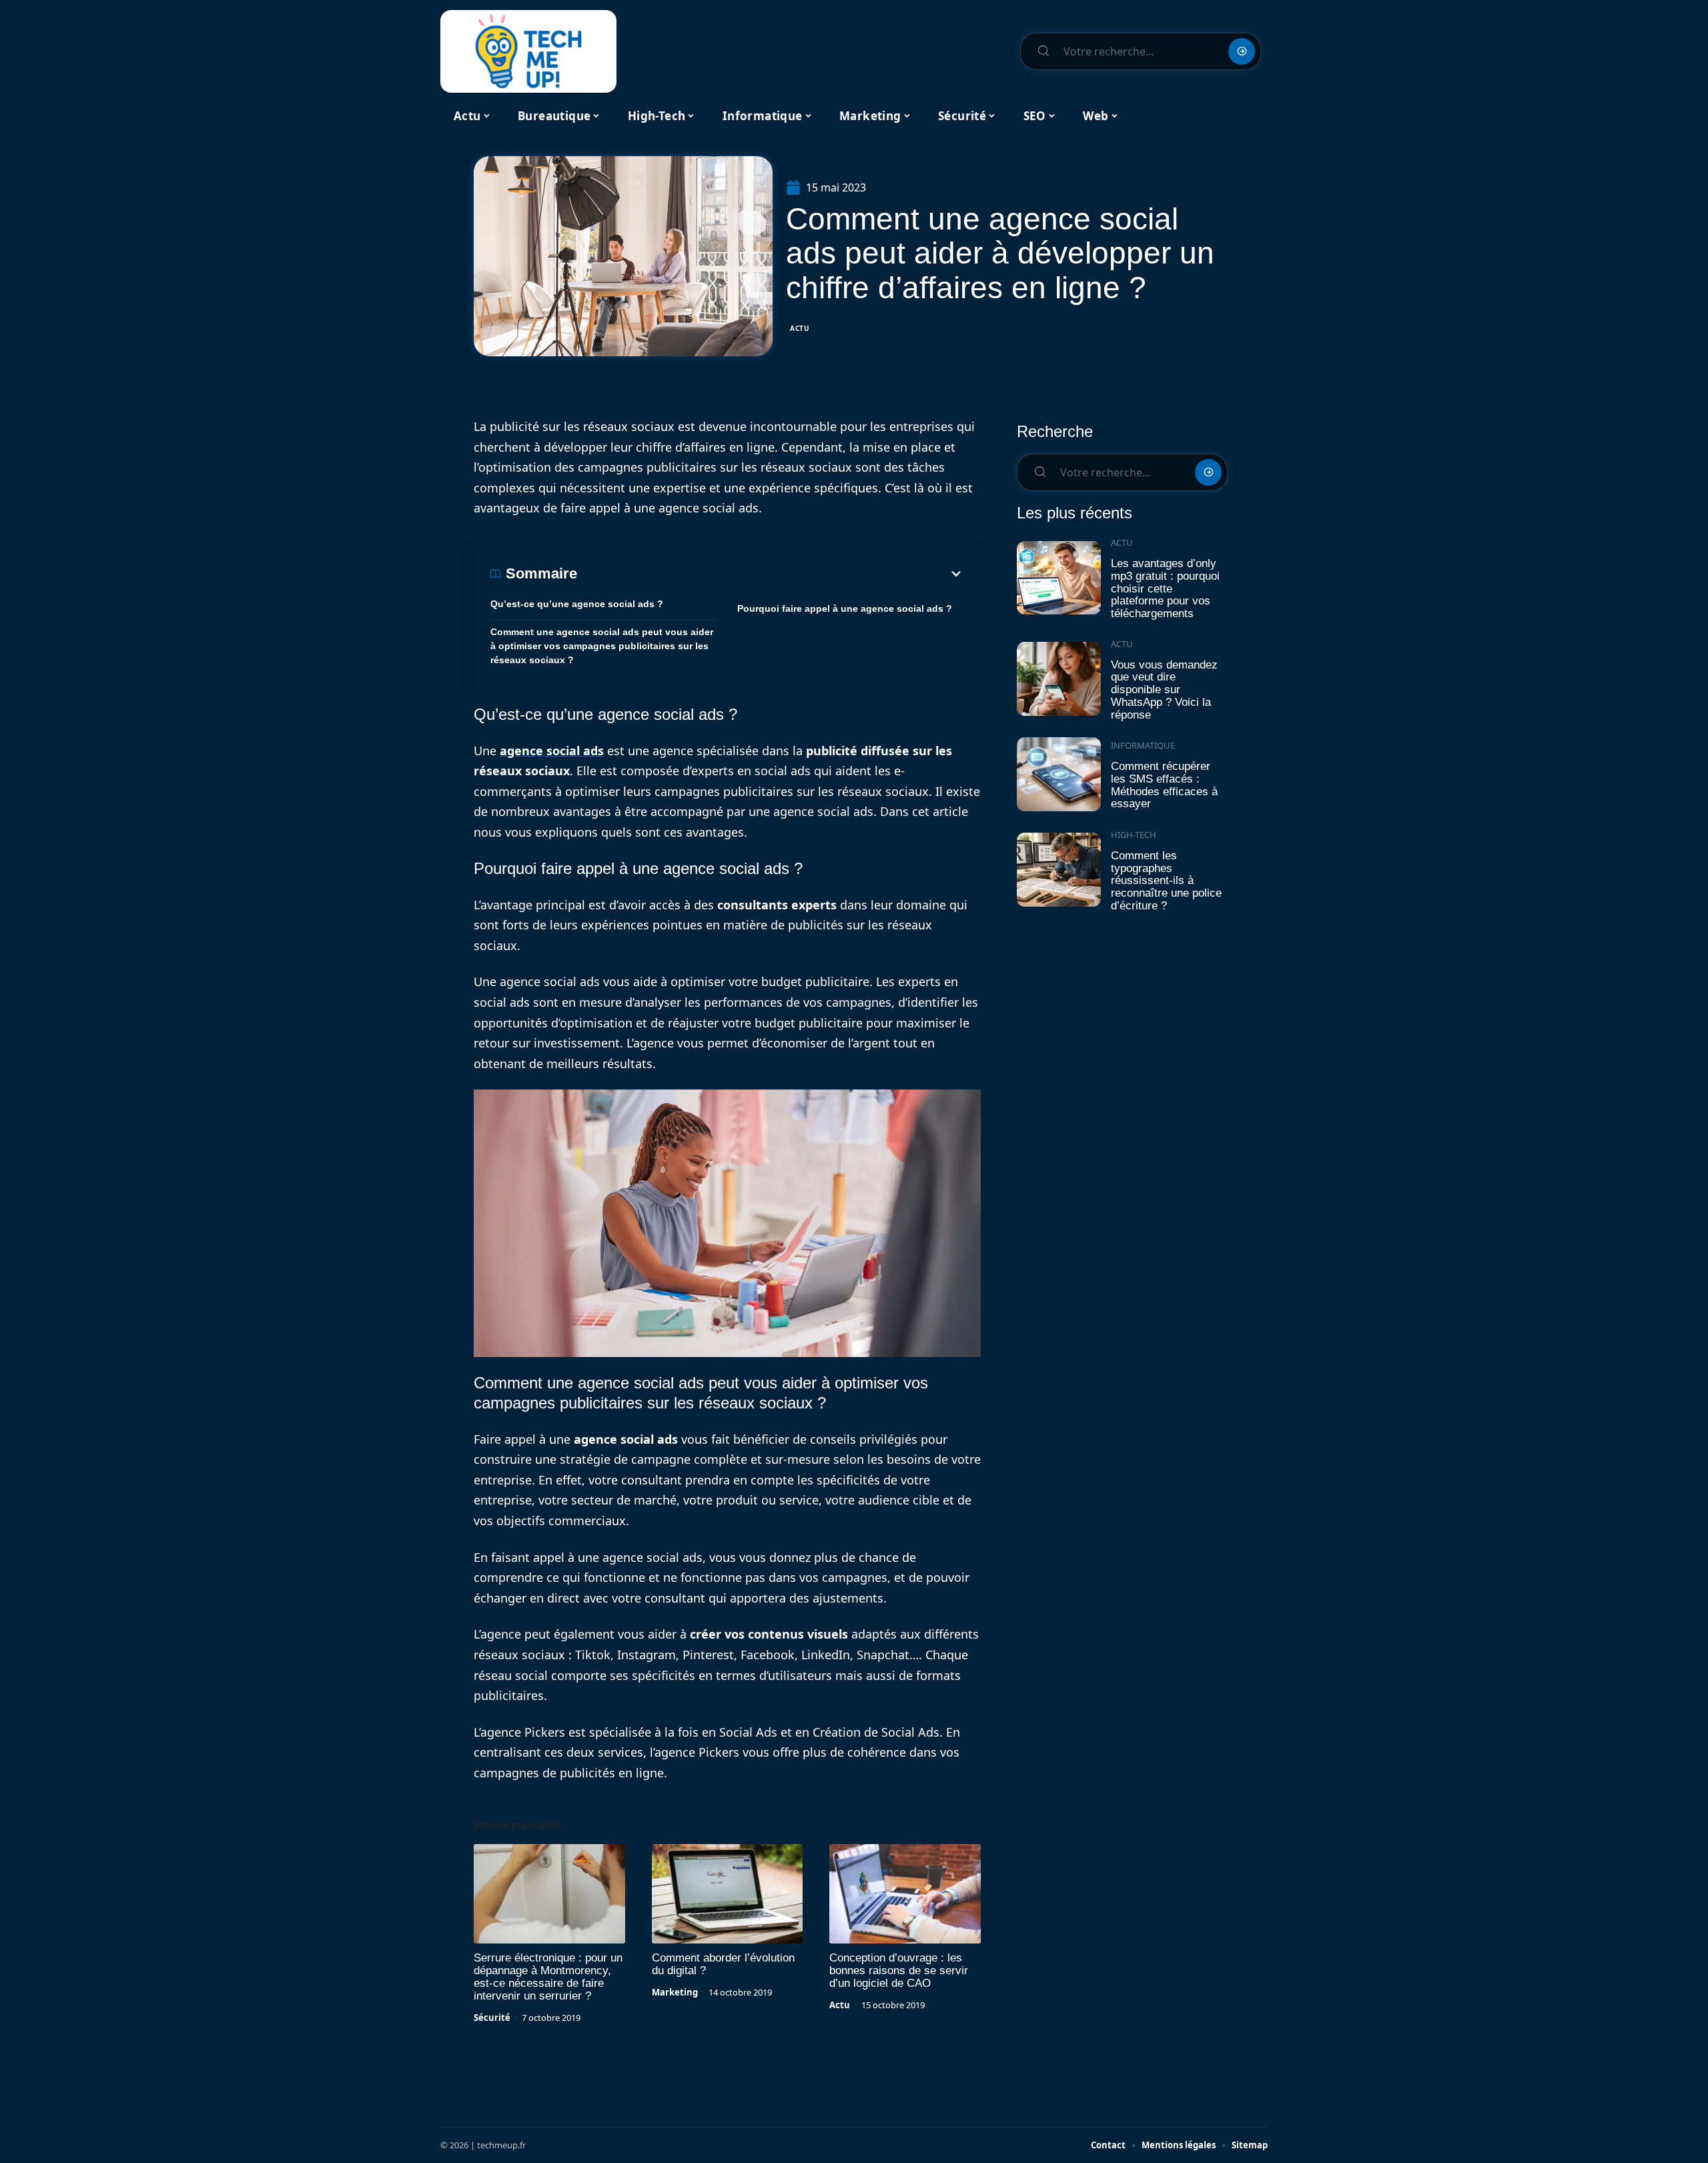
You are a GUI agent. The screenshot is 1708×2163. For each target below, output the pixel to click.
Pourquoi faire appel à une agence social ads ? (845, 608)
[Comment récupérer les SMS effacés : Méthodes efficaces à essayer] (1059, 774)
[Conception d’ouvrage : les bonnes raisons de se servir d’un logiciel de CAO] (905, 1894)
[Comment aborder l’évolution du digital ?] (728, 1894)
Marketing (675, 1992)
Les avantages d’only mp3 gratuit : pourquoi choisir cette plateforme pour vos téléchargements (1165, 588)
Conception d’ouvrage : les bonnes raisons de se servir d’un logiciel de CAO (899, 1971)
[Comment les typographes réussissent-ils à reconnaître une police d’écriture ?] (1059, 870)
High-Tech (1134, 835)
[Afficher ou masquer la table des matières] (771, 574)
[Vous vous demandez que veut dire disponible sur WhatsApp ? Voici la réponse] (1059, 679)
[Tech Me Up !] (528, 51)
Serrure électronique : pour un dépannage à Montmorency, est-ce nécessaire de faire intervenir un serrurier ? (548, 1977)
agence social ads (552, 751)
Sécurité (492, 2018)
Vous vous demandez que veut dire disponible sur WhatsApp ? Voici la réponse (1164, 690)
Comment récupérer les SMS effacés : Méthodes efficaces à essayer (1164, 785)
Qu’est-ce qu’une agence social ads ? (577, 604)
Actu (800, 328)
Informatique (1143, 745)
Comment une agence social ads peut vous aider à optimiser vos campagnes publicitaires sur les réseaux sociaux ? (602, 646)
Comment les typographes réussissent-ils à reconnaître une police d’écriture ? (1166, 881)
